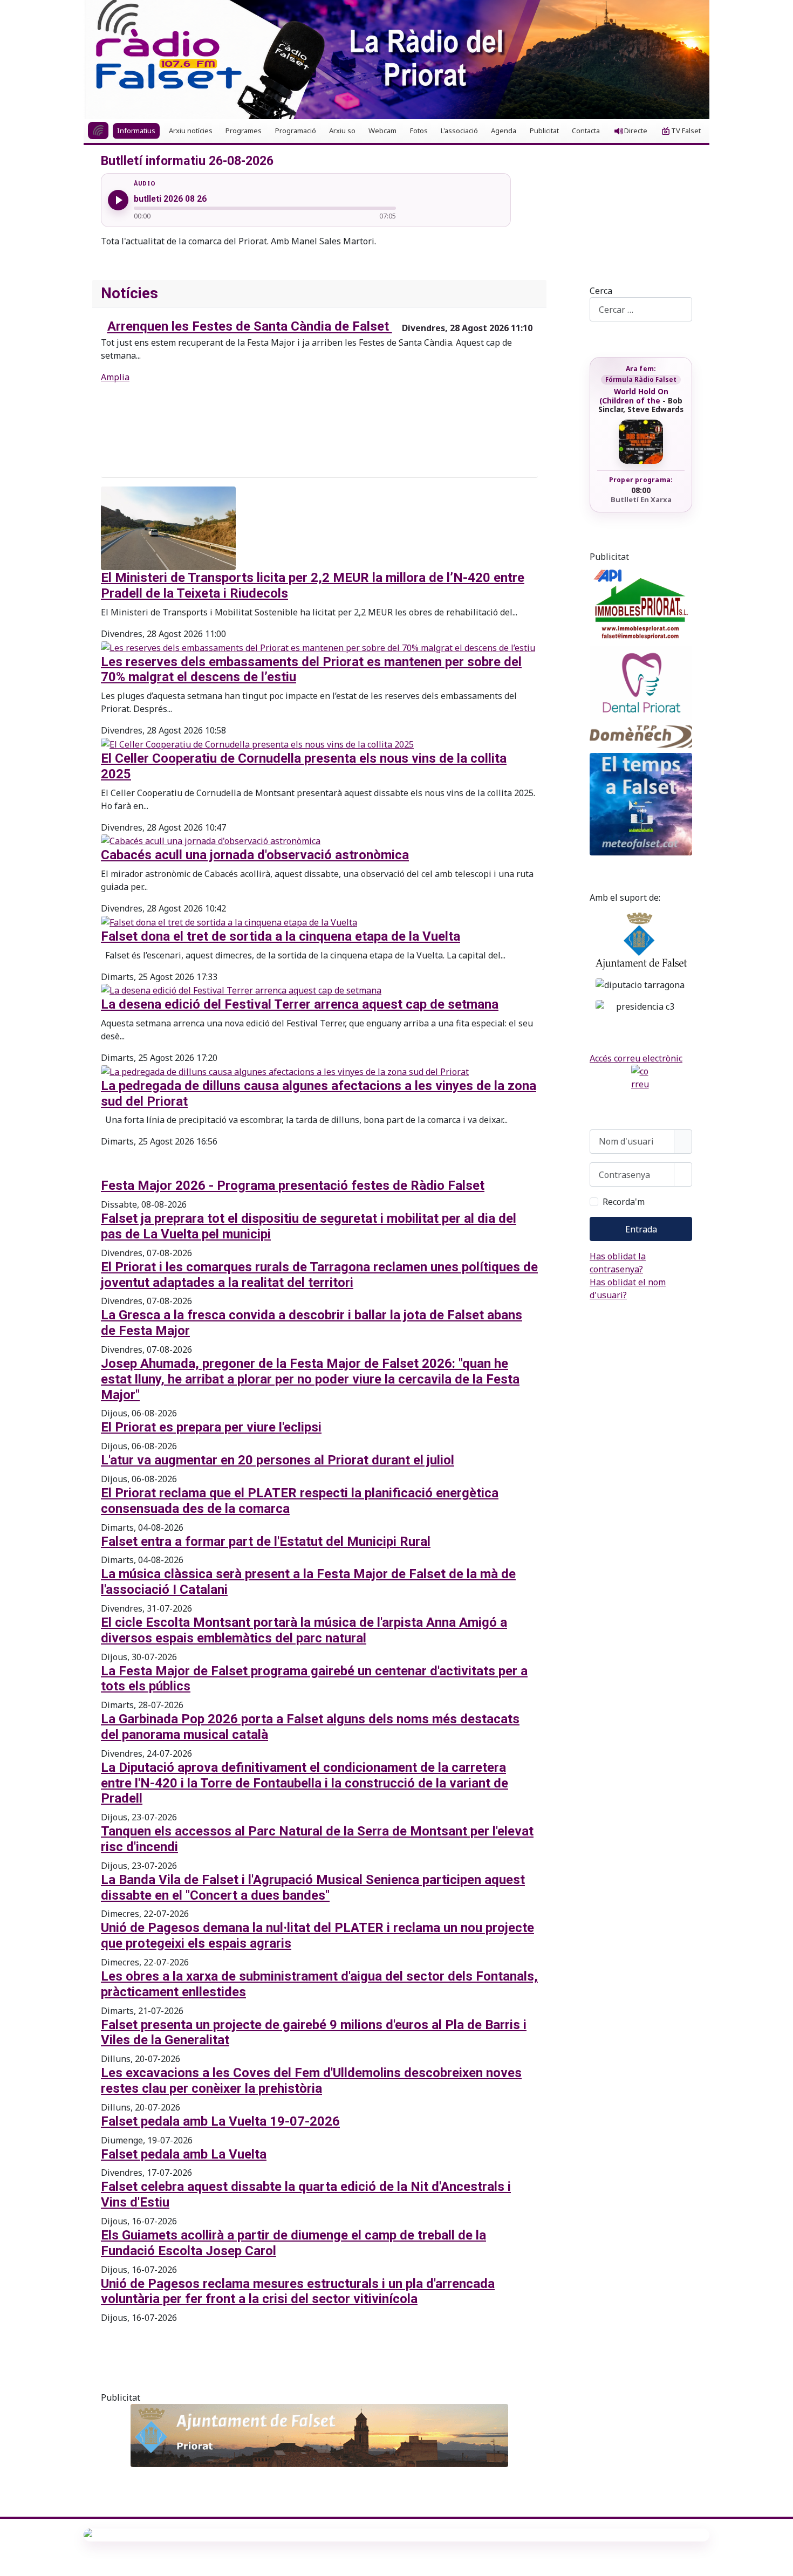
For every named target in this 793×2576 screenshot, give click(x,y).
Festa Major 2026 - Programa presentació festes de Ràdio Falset (293, 1186)
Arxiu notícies (191, 131)
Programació (296, 131)
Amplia (115, 377)
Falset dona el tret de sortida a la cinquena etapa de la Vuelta (281, 936)
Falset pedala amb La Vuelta (184, 2154)
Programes (244, 131)
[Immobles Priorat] (641, 602)
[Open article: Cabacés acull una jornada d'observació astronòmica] (211, 840)
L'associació (459, 131)
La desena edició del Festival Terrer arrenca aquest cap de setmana (300, 1004)
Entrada (641, 1229)
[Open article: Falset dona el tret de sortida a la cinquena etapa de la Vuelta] (229, 921)
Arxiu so (342, 131)
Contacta (586, 131)
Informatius (136, 131)
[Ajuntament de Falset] (319, 2435)
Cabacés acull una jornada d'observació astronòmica (255, 855)
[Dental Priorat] (641, 683)
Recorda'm (624, 1202)
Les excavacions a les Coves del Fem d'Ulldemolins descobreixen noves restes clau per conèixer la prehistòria (311, 2081)
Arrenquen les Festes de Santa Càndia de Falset (250, 327)
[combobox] (641, 309)
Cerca (601, 291)
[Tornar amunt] (780, 2563)
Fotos (419, 131)
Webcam (382, 131)
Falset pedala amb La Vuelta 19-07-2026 (220, 2121)
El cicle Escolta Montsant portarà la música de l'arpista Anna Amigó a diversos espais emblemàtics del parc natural (304, 1630)
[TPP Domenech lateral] (641, 737)
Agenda (504, 131)
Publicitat (544, 131)
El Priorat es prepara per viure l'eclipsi (211, 1427)
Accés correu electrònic (636, 1058)
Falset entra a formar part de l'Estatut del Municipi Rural (266, 1542)
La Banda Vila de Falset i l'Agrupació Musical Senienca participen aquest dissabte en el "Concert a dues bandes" (313, 1888)
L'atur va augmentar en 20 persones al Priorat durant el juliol (278, 1460)
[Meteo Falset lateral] (641, 804)
